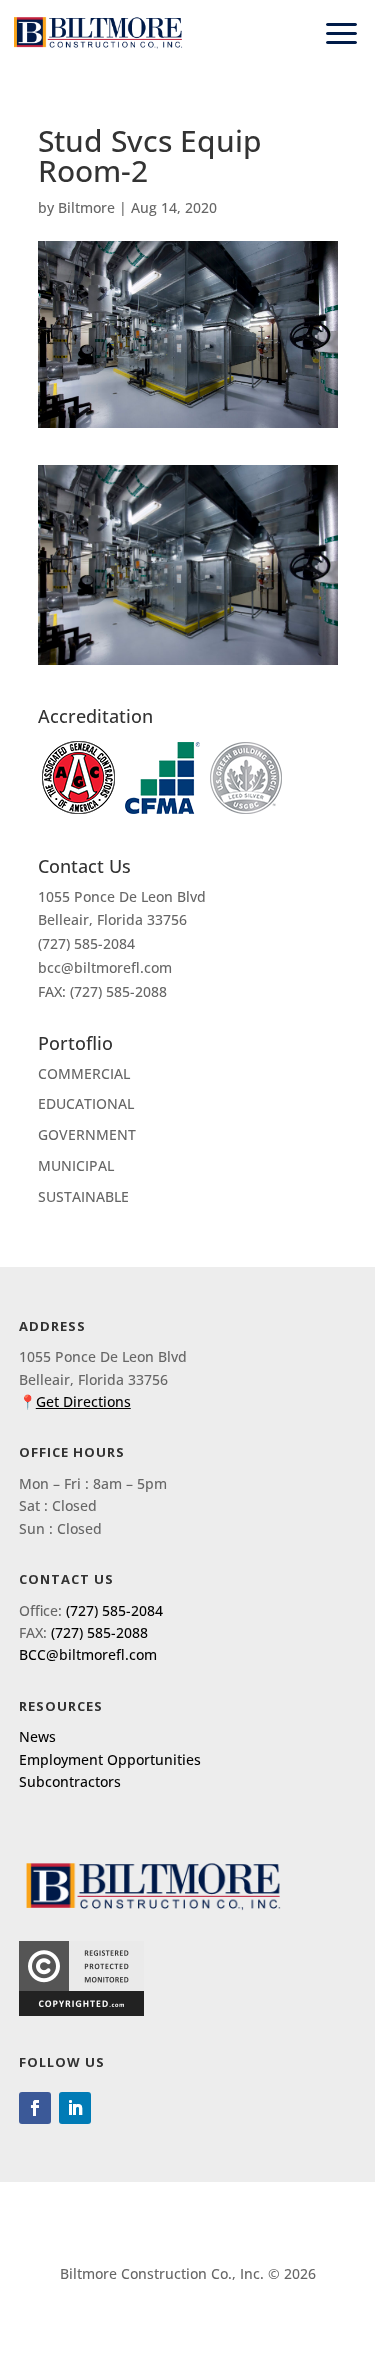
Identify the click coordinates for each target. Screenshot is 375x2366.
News (37, 1736)
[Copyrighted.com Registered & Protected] (81, 2010)
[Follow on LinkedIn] (75, 2108)
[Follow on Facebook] (35, 2108)
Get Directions (83, 1401)
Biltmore (86, 207)
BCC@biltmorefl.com (88, 1654)
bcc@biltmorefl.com (105, 967)
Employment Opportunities (110, 1759)
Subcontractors (70, 1781)
